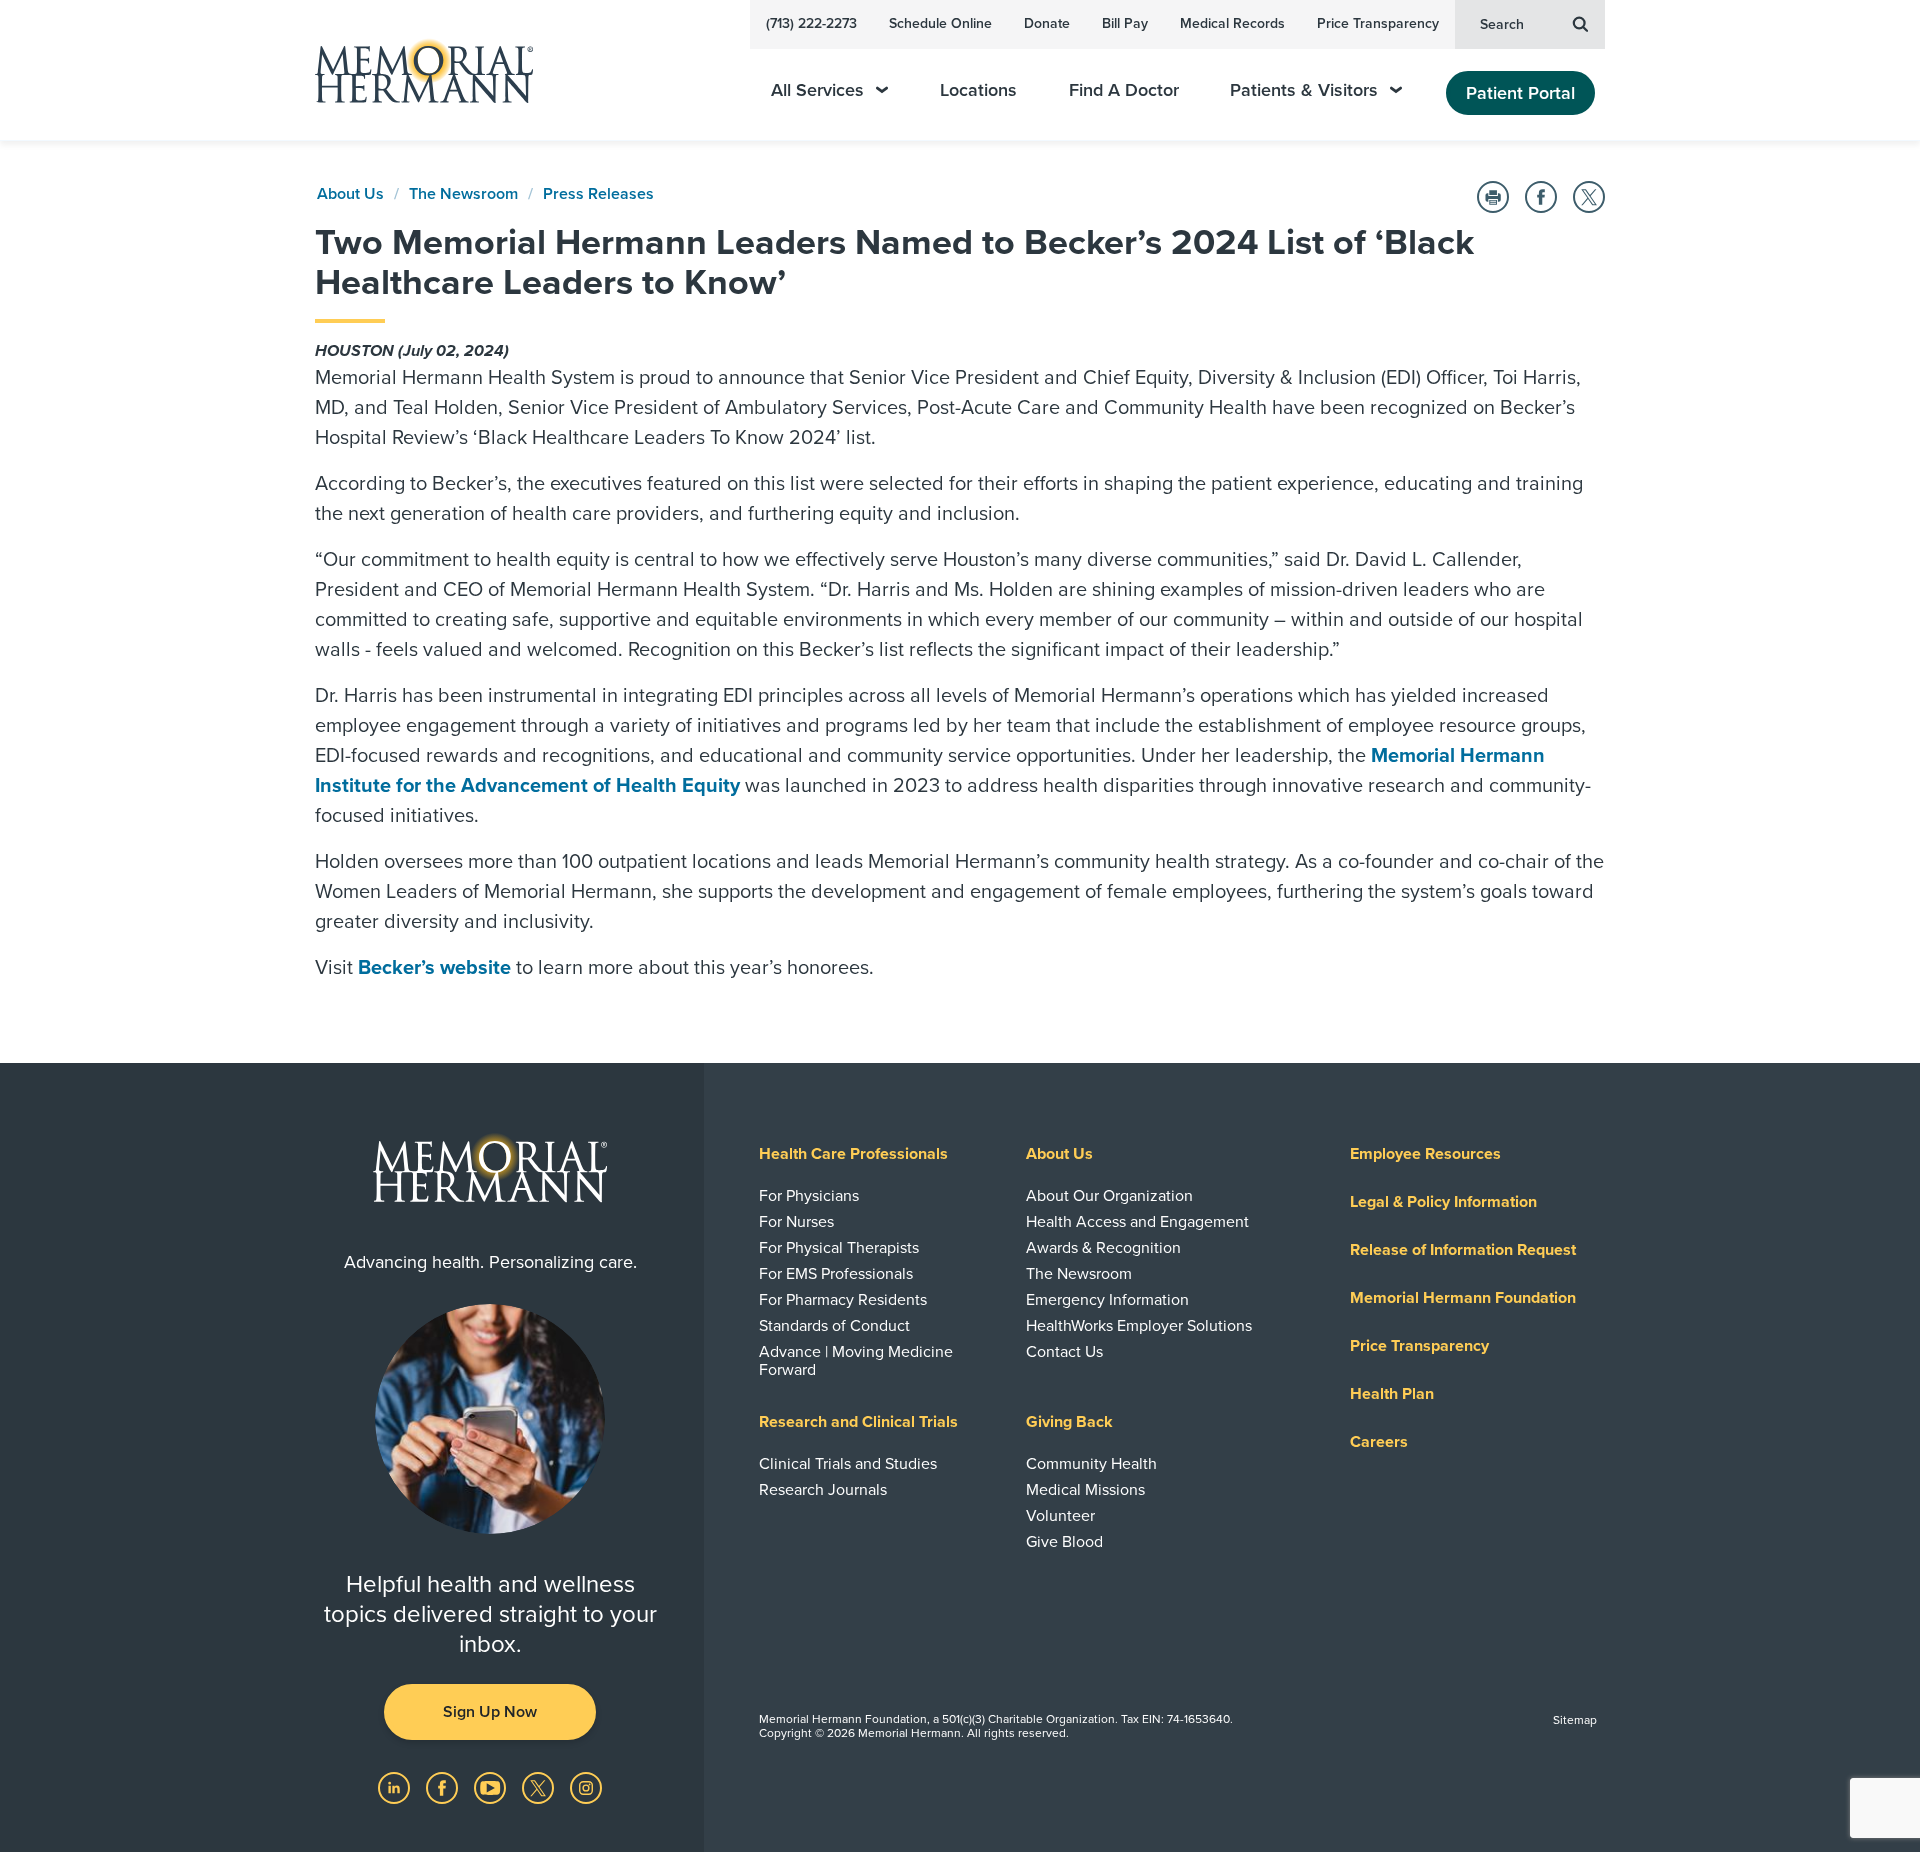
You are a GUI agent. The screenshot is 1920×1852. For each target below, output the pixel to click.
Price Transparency (1378, 23)
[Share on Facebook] (1541, 197)
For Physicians (809, 1196)
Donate (1047, 23)
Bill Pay (1125, 23)
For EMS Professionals (836, 1274)
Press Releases (598, 194)
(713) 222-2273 (811, 23)
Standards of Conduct (834, 1326)
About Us (350, 194)
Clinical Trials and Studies (848, 1464)
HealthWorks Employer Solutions (1139, 1326)
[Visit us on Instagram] (586, 1787)
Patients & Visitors (1304, 90)
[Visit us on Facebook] (444, 1787)
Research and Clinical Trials (858, 1422)
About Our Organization (1109, 1196)
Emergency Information (1107, 1300)
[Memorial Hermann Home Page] (415, 70)
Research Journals (823, 1490)
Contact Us (1064, 1352)
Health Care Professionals (853, 1154)
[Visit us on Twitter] (540, 1787)
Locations (978, 90)
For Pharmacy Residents (843, 1300)
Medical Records (1232, 23)
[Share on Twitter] (1589, 197)
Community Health (1091, 1464)
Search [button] (1502, 24)
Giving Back (1069, 1422)
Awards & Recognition (1103, 1248)
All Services (817, 90)
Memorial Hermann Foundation (1463, 1298)
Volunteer (1060, 1516)
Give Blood (1064, 1542)
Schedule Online (940, 23)
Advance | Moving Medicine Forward (856, 1361)
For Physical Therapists (839, 1248)
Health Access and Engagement (1137, 1222)
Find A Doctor (1124, 90)
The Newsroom (463, 194)
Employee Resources (1425, 1154)
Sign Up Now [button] (490, 1712)
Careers (1379, 1442)
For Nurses (796, 1222)
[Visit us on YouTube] (492, 1787)
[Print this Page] (1493, 197)
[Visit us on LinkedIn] (396, 1787)
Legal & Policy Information (1443, 1202)
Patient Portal (1520, 93)
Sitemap (1575, 1720)
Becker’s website (434, 968)
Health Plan (1392, 1394)
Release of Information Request (1463, 1250)
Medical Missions (1085, 1490)
